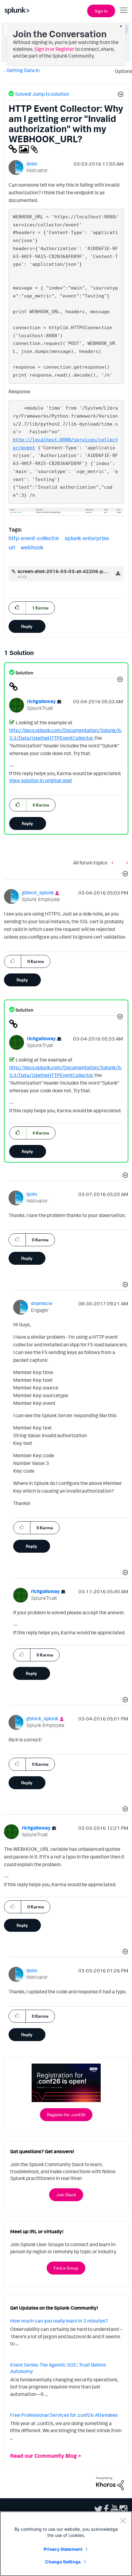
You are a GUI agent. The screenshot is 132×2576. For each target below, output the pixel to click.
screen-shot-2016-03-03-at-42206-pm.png (67, 571)
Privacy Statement (63, 2549)
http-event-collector (34, 538)
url (12, 547)
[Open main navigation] (124, 10)
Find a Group (66, 2268)
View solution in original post (41, 780)
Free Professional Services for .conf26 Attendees (64, 2415)
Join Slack (66, 2195)
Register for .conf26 (66, 2115)
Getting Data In (23, 70)
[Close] (123, 2521)
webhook (32, 547)
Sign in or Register (54, 49)
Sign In (101, 11)
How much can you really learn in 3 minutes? (59, 2321)
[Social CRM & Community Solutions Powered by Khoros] (110, 2483)
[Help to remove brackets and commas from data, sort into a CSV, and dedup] (114, 863)
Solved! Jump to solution (42, 94)
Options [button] (122, 71)
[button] (120, 95)
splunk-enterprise (87, 538)
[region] (66, 2544)
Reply (27, 626)
